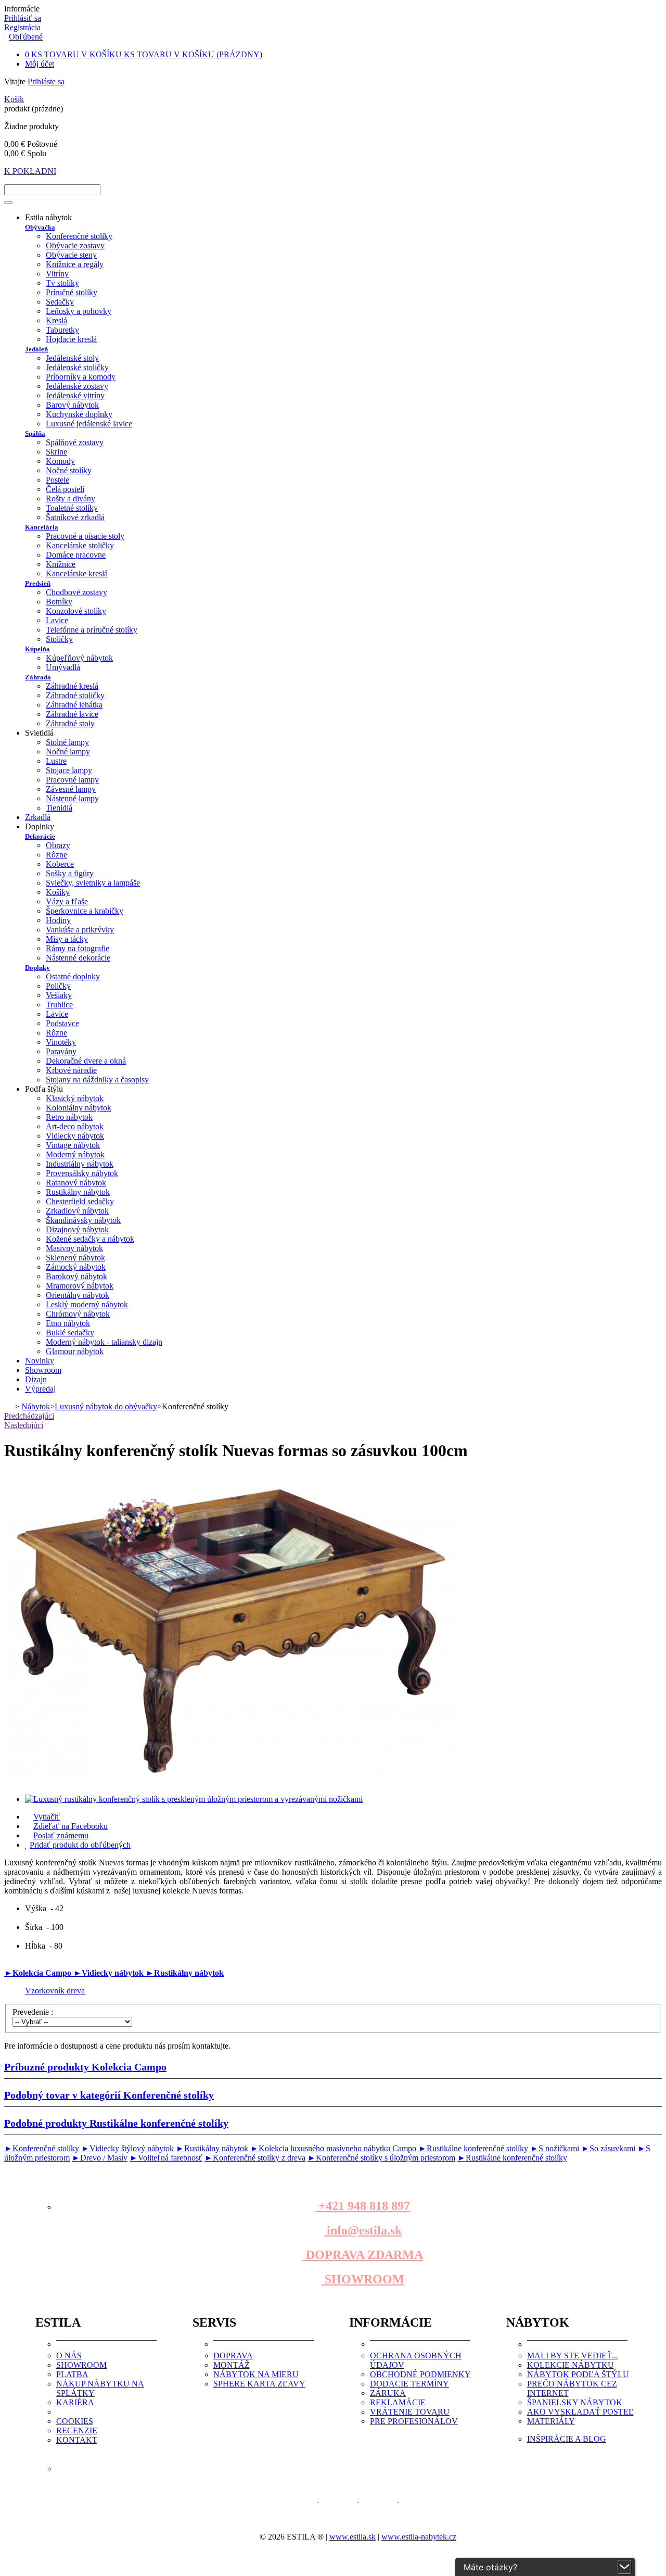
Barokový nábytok (76, 1276)
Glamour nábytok (75, 1351)
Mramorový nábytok (80, 1286)
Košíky (58, 892)
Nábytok (36, 1406)
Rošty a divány (71, 498)
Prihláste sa (46, 81)
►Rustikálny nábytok (185, 1973)
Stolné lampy (67, 742)
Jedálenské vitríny (75, 395)
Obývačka (40, 227)
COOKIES (75, 2421)
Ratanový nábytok (76, 1183)
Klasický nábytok (75, 1098)
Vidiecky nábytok (75, 1136)
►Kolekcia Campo (39, 1973)
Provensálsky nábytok (82, 1173)
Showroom (43, 1370)
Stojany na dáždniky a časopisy (97, 1079)
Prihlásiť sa (23, 18)
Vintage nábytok (73, 1145)
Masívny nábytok (74, 1248)
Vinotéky (61, 1042)
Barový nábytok (72, 405)
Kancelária (42, 527)
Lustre (56, 761)
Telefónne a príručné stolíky (92, 630)
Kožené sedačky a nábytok (90, 1239)
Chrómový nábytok (78, 1314)
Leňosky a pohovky (79, 311)
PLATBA (72, 2374)
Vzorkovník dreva (55, 1991)
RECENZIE (77, 2430)
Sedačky (60, 302)
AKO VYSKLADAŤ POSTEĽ (580, 2412)
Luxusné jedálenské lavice (89, 424)
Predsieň (38, 583)
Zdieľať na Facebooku (71, 1826)
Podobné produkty (116, 2123)
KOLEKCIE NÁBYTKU (571, 2365)
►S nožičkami (555, 2148)
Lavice (57, 620)
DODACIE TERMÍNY (409, 2384)
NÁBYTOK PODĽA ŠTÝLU (578, 2374)
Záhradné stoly (70, 723)
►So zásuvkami (608, 2148)
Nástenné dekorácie (78, 958)
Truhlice (59, 1005)
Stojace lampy (69, 770)
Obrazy (58, 845)
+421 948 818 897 (363, 2206)
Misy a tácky (67, 939)
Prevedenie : (34, 2012)
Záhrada (38, 677)
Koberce (60, 864)
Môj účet (40, 64)
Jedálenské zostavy (77, 386)
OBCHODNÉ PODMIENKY (420, 2374)
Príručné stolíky (72, 292)
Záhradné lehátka (74, 705)
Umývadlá (63, 667)
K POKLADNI (30, 171)
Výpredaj (40, 1389)
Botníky (59, 602)
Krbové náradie (71, 1070)
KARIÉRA (75, 2402)
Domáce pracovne (76, 555)
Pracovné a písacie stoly (85, 536)
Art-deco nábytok (75, 1126)
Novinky (40, 1361)
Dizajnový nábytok (77, 1229)
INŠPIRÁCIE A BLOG (567, 2439)
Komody (60, 461)
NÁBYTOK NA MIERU (256, 2374)
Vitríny (57, 274)
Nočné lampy (68, 752)
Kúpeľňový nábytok (79, 658)
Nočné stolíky (69, 470)
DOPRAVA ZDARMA (363, 2255)
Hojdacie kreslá (71, 339)
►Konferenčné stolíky (42, 2148)
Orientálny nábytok (78, 1295)
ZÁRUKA (388, 2393)
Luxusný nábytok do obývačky (106, 1406)
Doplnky (37, 968)
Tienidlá (59, 808)
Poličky (58, 986)
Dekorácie (40, 836)
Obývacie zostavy (75, 245)
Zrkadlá (38, 817)
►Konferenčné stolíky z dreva (255, 2158)
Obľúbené (26, 37)
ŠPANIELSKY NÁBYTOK (575, 2402)
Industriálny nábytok (80, 1164)
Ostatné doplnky (73, 976)
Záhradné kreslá (72, 686)
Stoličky (59, 639)
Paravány (61, 1051)
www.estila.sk (353, 2537)
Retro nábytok (69, 1117)
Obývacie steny (71, 255)
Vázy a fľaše (67, 901)
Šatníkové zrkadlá (75, 517)
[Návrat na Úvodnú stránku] (8, 1406)
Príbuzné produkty (85, 2067)
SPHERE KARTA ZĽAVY (259, 2384)
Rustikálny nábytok (78, 1192)
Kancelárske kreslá (77, 573)
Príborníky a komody (81, 377)
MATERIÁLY (551, 2421)
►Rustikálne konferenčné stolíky (473, 2148)
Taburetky (62, 330)
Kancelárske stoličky (80, 545)
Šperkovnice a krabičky (85, 911)
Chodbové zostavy (76, 592)
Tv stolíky (62, 283)
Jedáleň (36, 349)
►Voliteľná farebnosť (166, 2158)
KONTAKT (77, 2440)
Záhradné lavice (72, 714)
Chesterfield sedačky (80, 1201)
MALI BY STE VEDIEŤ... (573, 2356)
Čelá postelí (65, 489)
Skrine (56, 452)
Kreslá (56, 320)
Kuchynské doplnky (79, 414)
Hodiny (58, 920)
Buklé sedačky (70, 1333)
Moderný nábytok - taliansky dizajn (104, 1342)
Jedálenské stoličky (77, 367)
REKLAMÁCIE (398, 2402)
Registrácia (22, 27)
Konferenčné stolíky (79, 236)
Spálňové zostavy (75, 442)
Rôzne (56, 855)
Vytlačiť (47, 1817)
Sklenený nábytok (75, 1258)
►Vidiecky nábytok (110, 1973)
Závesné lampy (71, 789)
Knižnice (61, 564)
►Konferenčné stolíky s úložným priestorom (381, 2158)
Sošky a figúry (70, 873)
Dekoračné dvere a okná (86, 1061)
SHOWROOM (363, 2279)
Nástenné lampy (72, 798)
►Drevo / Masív (100, 2158)
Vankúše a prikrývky (80, 930)
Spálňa (35, 433)
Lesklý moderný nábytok (87, 1304)
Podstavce (62, 1023)
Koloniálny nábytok (79, 1108)
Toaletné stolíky (72, 508)
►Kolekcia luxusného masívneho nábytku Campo (333, 2148)
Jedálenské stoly (72, 358)
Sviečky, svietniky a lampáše (93, 883)
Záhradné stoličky (75, 695)
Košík (14, 99)
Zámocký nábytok (76, 1267)
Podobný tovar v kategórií (109, 2095)
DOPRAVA (233, 2356)
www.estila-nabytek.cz (419, 2537)
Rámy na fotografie (78, 948)
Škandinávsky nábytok (83, 1220)
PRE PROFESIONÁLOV (414, 2421)
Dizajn (36, 1379)
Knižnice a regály (75, 264)
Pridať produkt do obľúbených (80, 1845)
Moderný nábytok (75, 1154)
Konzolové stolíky (76, 611)
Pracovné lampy (72, 780)
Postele (57, 480)
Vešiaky (59, 995)
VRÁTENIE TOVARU (410, 2412)
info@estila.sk (363, 2230)
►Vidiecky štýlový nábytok (127, 2148)
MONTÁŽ (232, 2365)
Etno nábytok (68, 1323)
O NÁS (69, 2356)
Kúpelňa (37, 649)
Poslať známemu (61, 1835)
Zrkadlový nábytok (77, 1211)
